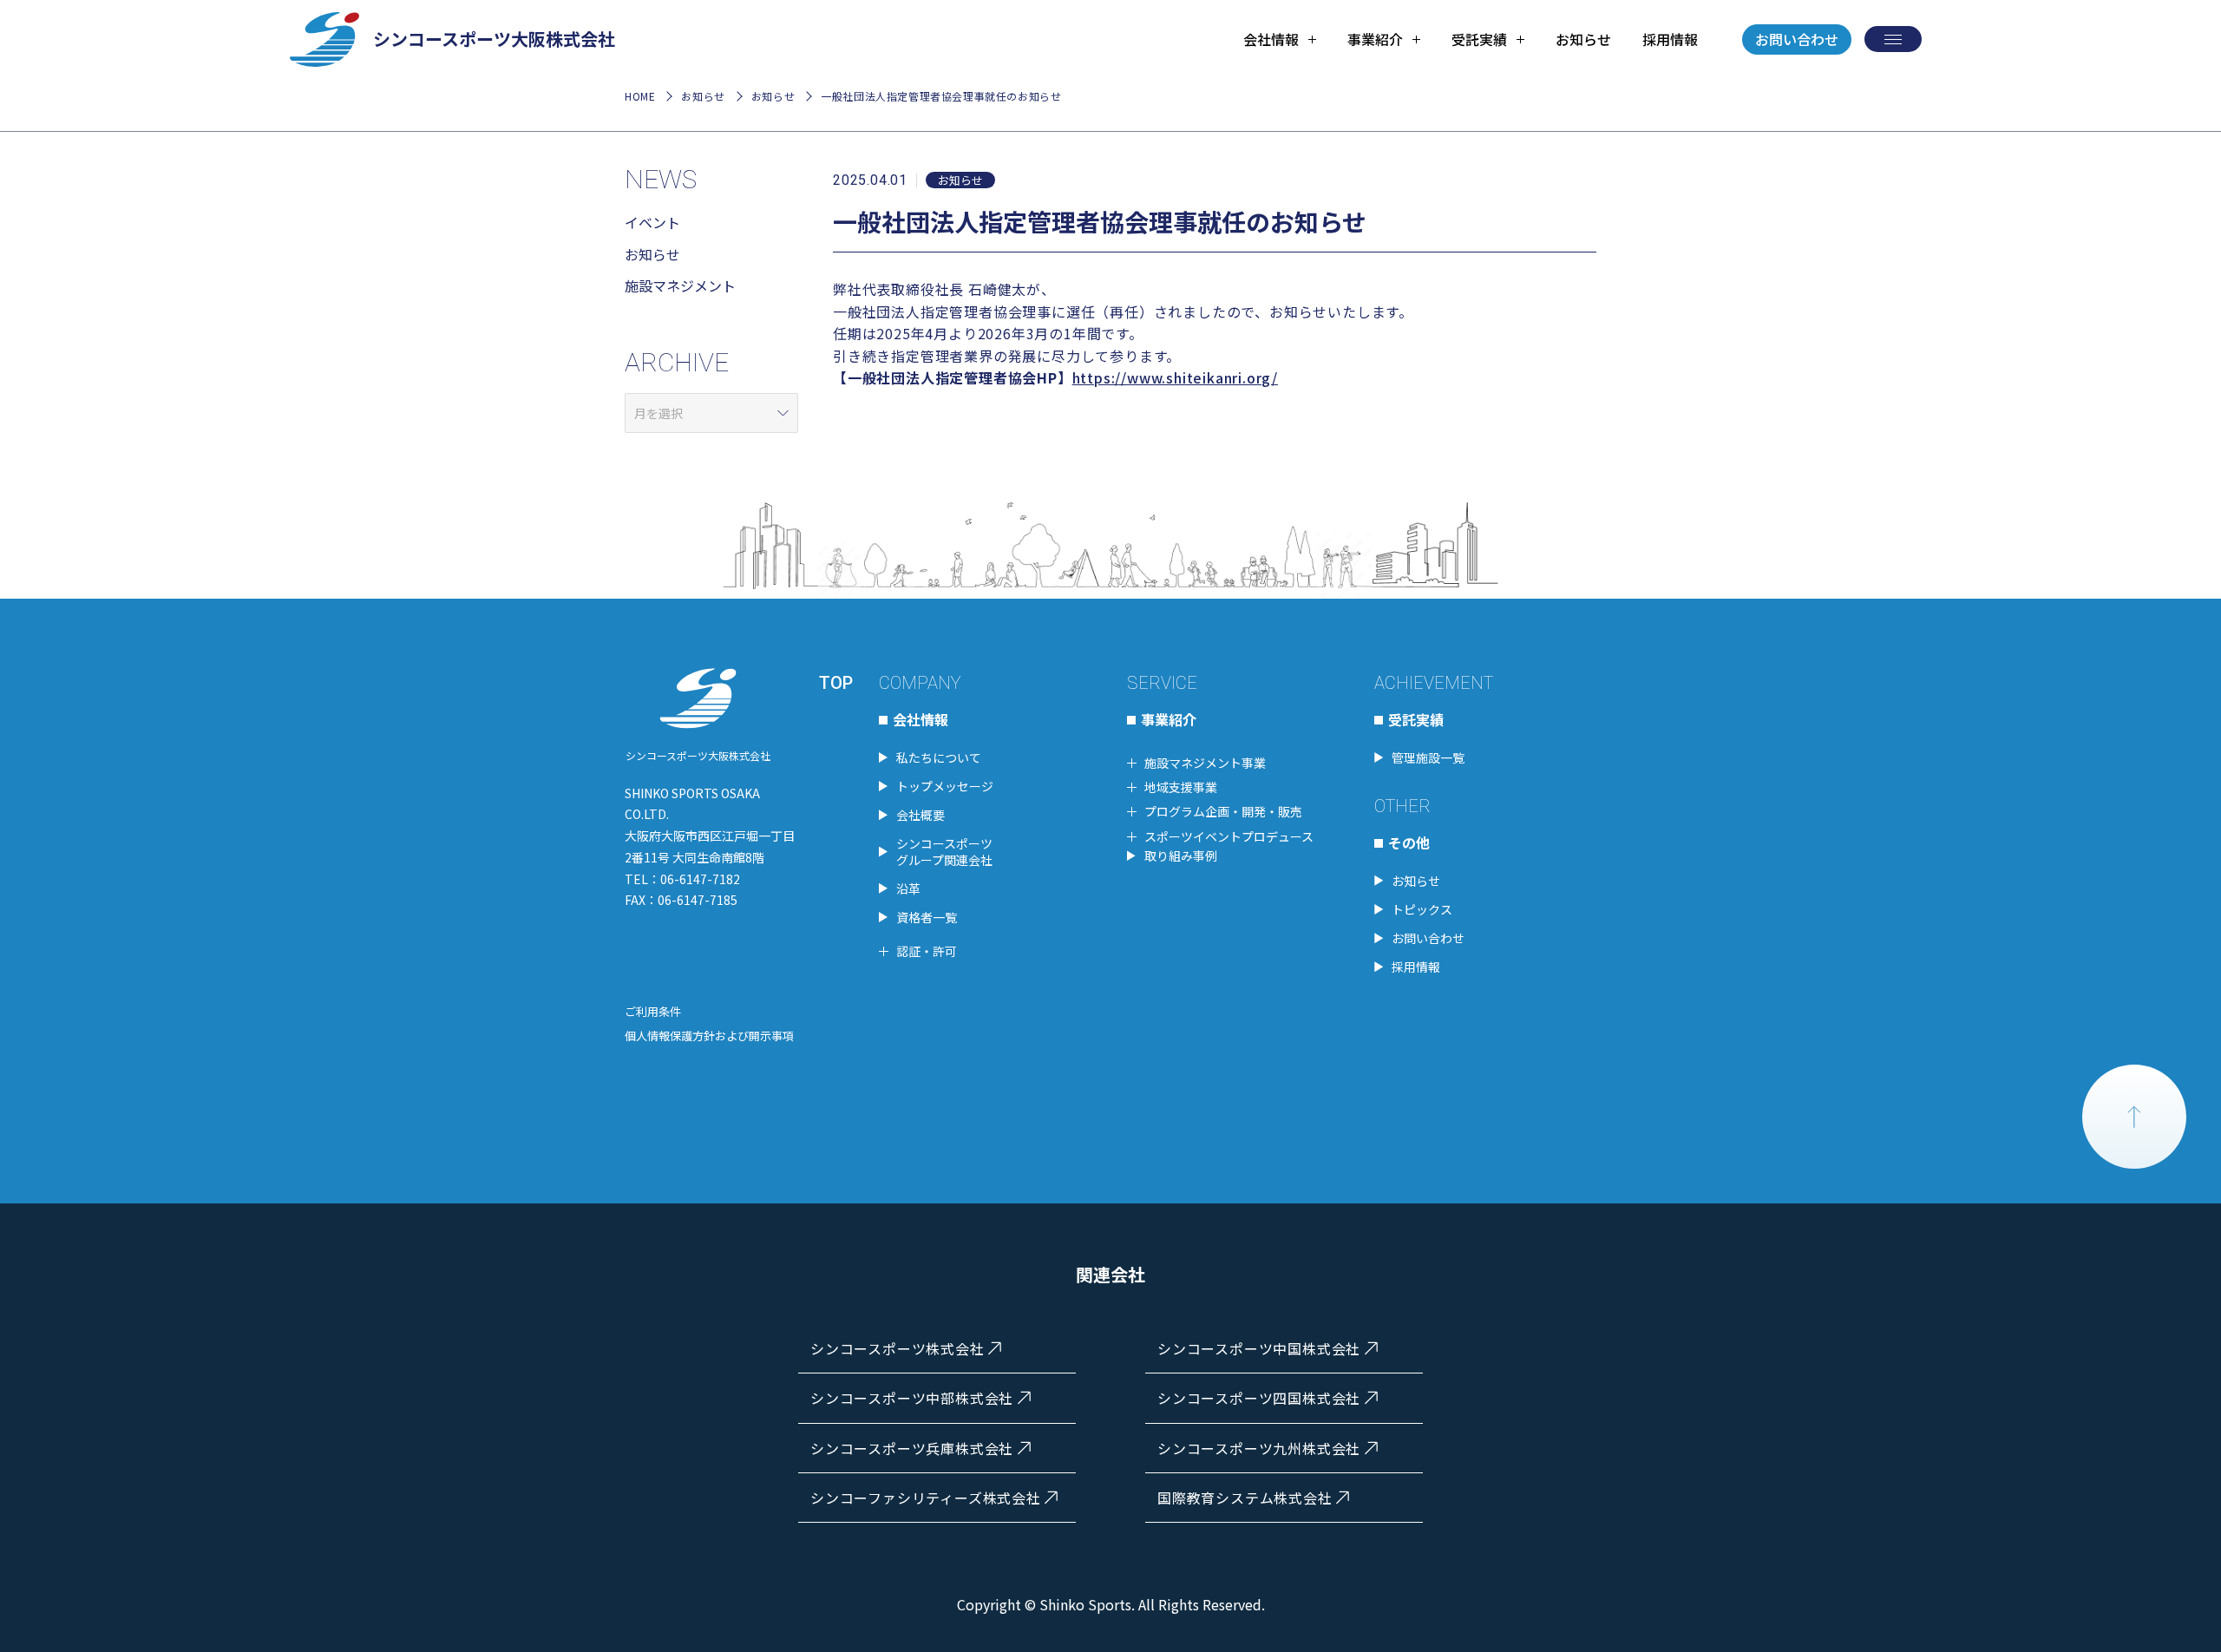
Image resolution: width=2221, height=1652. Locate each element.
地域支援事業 (1181, 787)
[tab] (1280, 39)
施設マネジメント (680, 285)
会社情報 (921, 719)
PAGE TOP (2134, 1117)
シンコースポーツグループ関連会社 (944, 851)
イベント (652, 222)
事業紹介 (1169, 719)
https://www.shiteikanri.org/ (1175, 377)
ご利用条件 (653, 1011)
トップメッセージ (945, 786)
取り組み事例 (1181, 855)
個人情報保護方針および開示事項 (709, 1036)
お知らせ (1583, 39)
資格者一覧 (927, 917)
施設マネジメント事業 (1205, 763)
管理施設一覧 (1428, 757)
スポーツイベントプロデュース (1229, 836)
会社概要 (921, 815)
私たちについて (939, 757)
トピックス (1422, 909)
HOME (640, 96)
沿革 (908, 888)
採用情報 (1670, 39)
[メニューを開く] (1893, 39)
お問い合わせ (1797, 39)
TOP (836, 683)
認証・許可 (927, 951)
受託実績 (1416, 719)
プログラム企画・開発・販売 (1223, 811)
